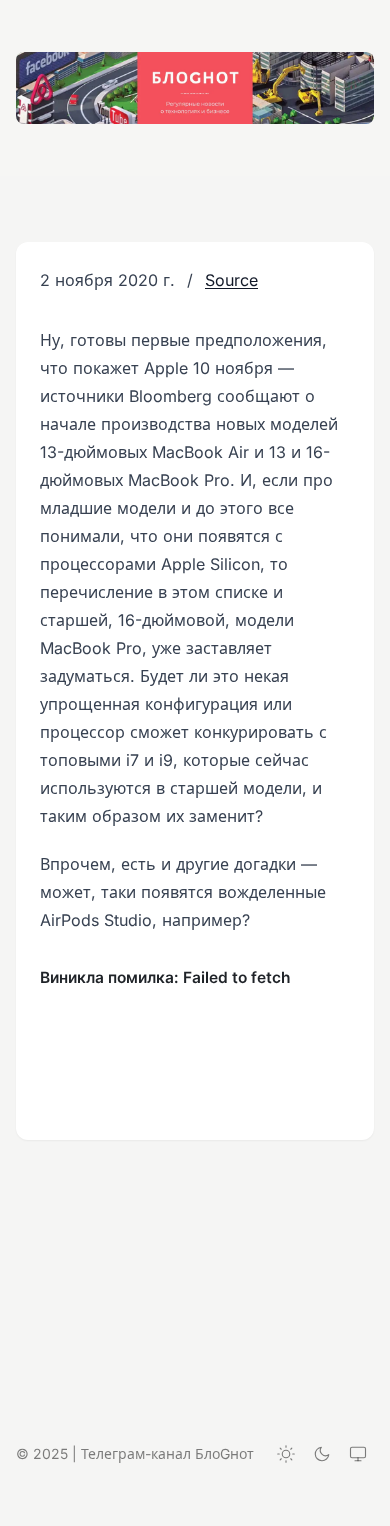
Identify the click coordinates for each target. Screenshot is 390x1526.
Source (231, 280)
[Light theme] (286, 1454)
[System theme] (358, 1454)
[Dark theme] (322, 1454)
